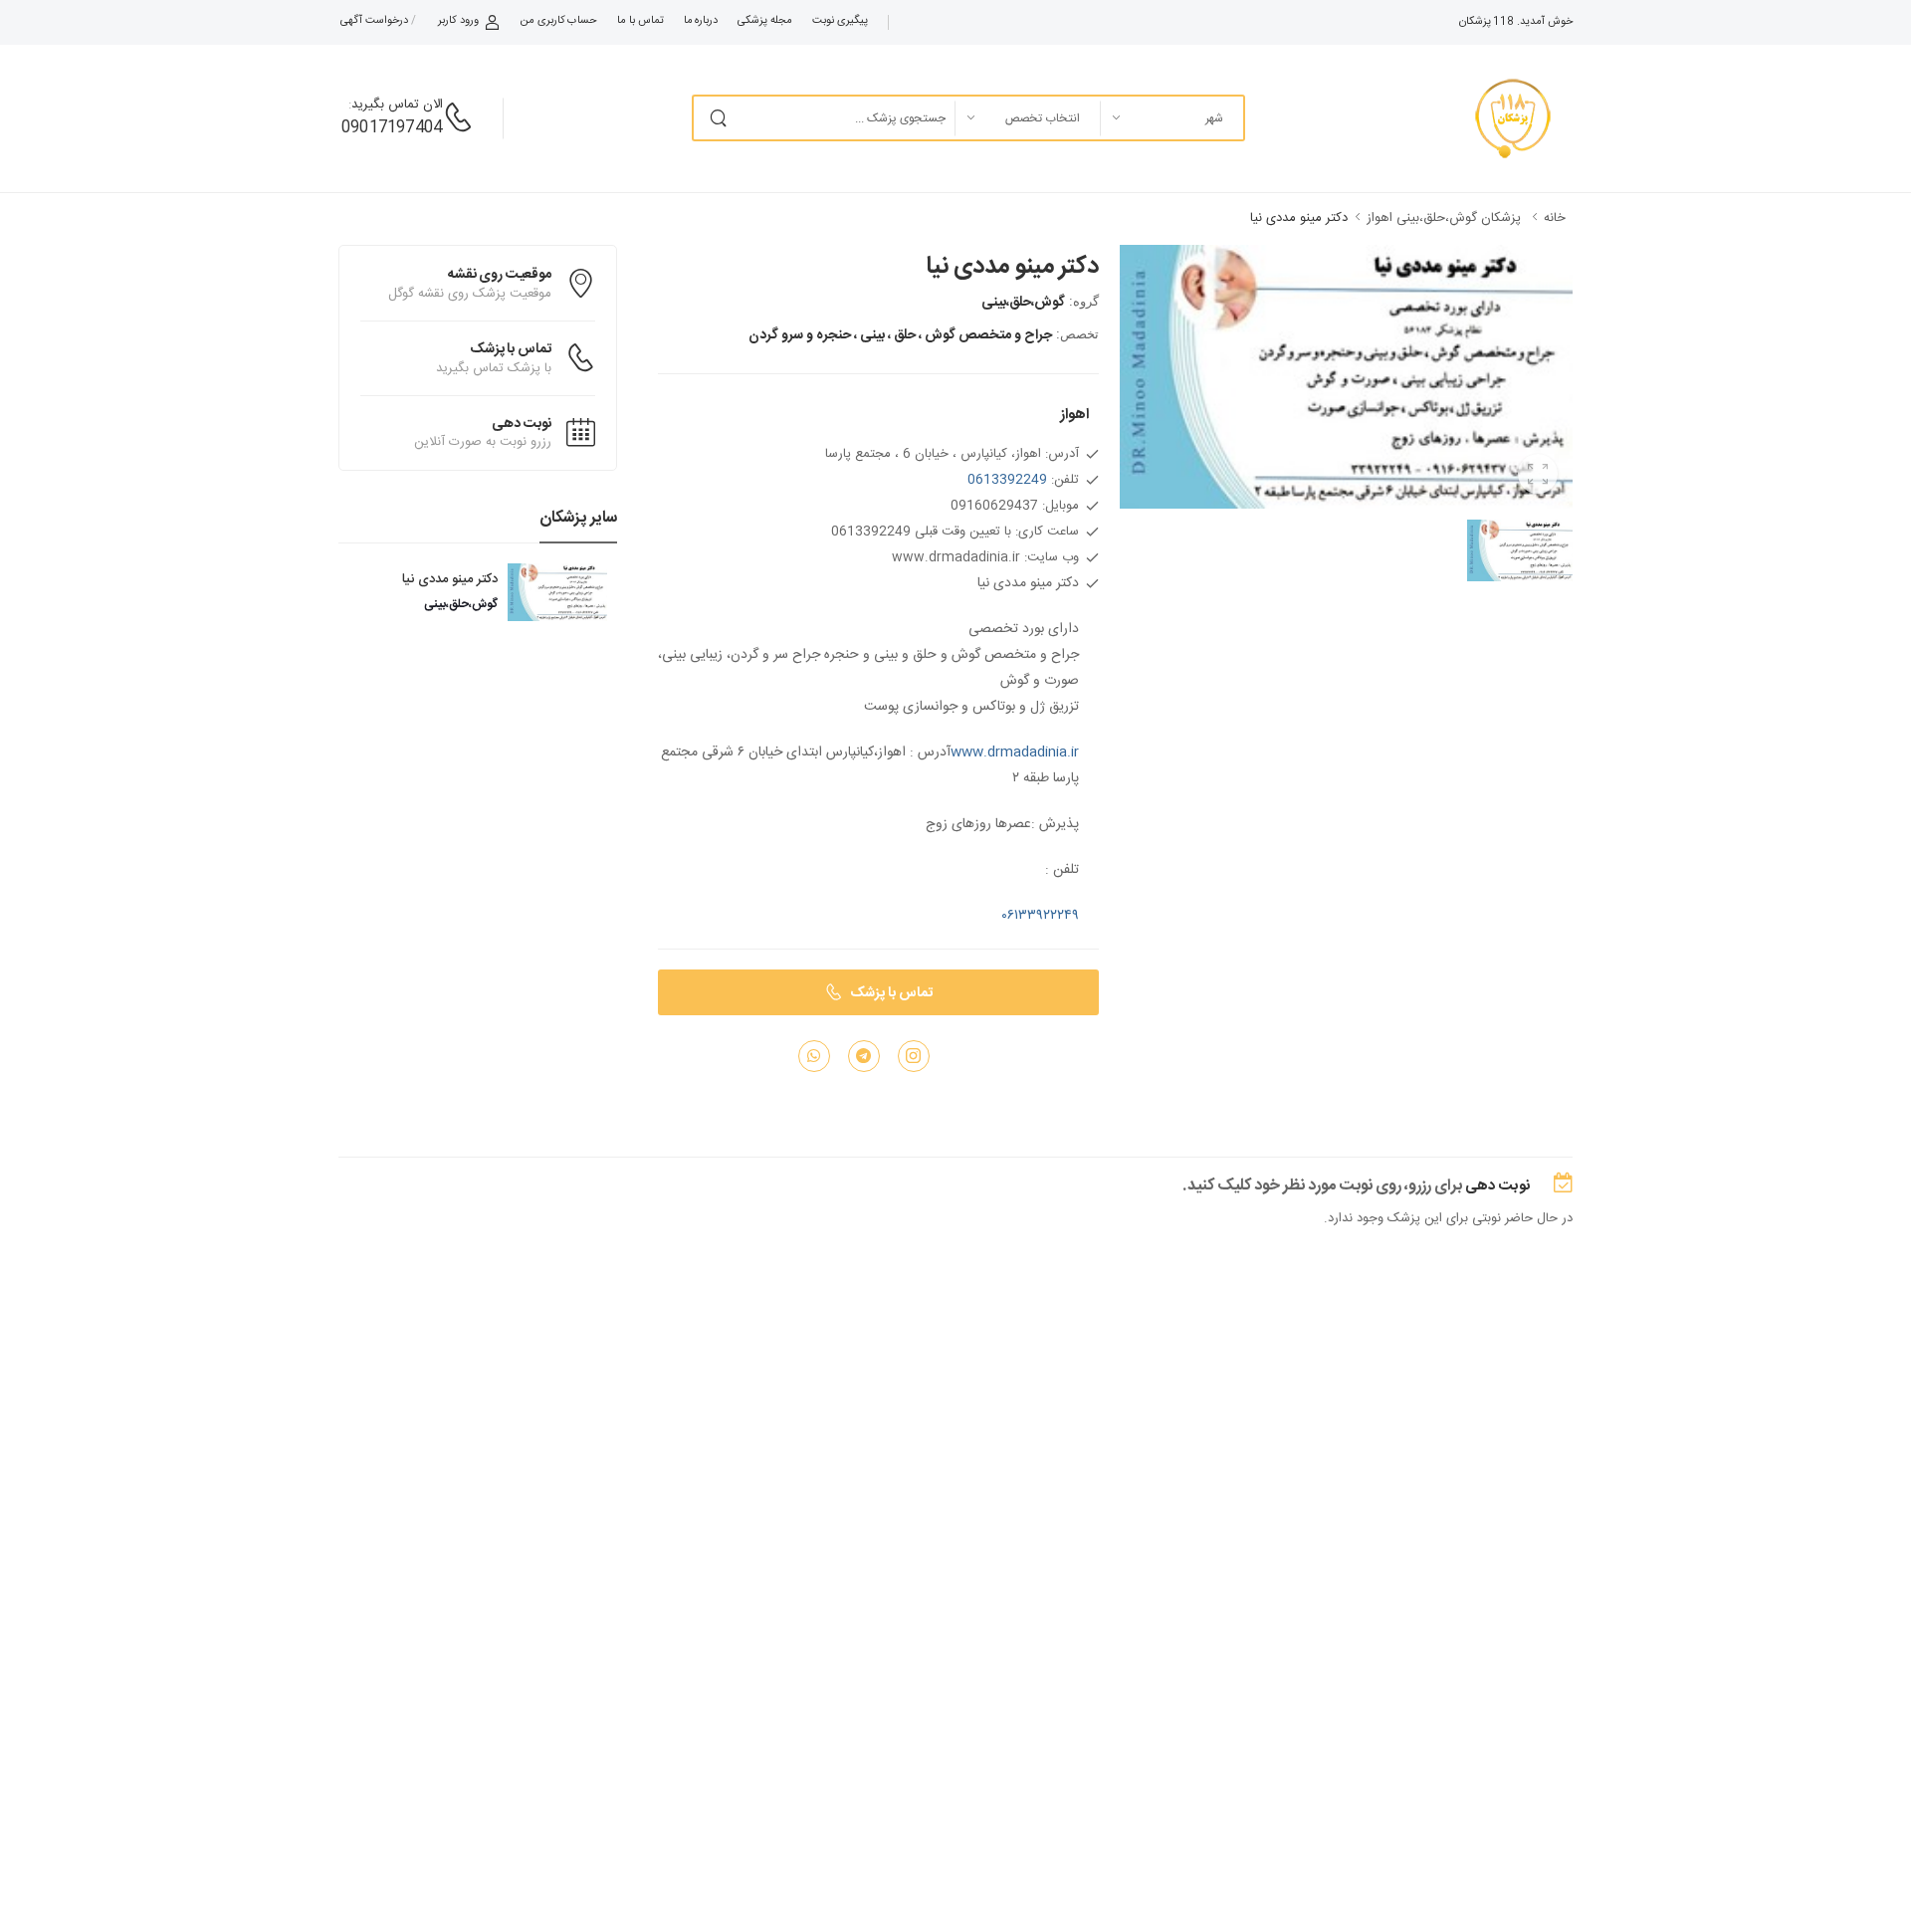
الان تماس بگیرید (397, 105)
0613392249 (1007, 480)
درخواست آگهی (374, 21)
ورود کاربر (458, 21)
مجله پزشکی (765, 21)
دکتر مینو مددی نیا (1299, 218)
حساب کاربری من (558, 21)
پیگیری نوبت (840, 21)
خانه (1555, 218)
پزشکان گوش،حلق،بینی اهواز (1444, 218)
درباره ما (701, 21)
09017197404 (392, 128)
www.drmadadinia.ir (1015, 752)
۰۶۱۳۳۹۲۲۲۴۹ (1041, 916)
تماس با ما (640, 21)
